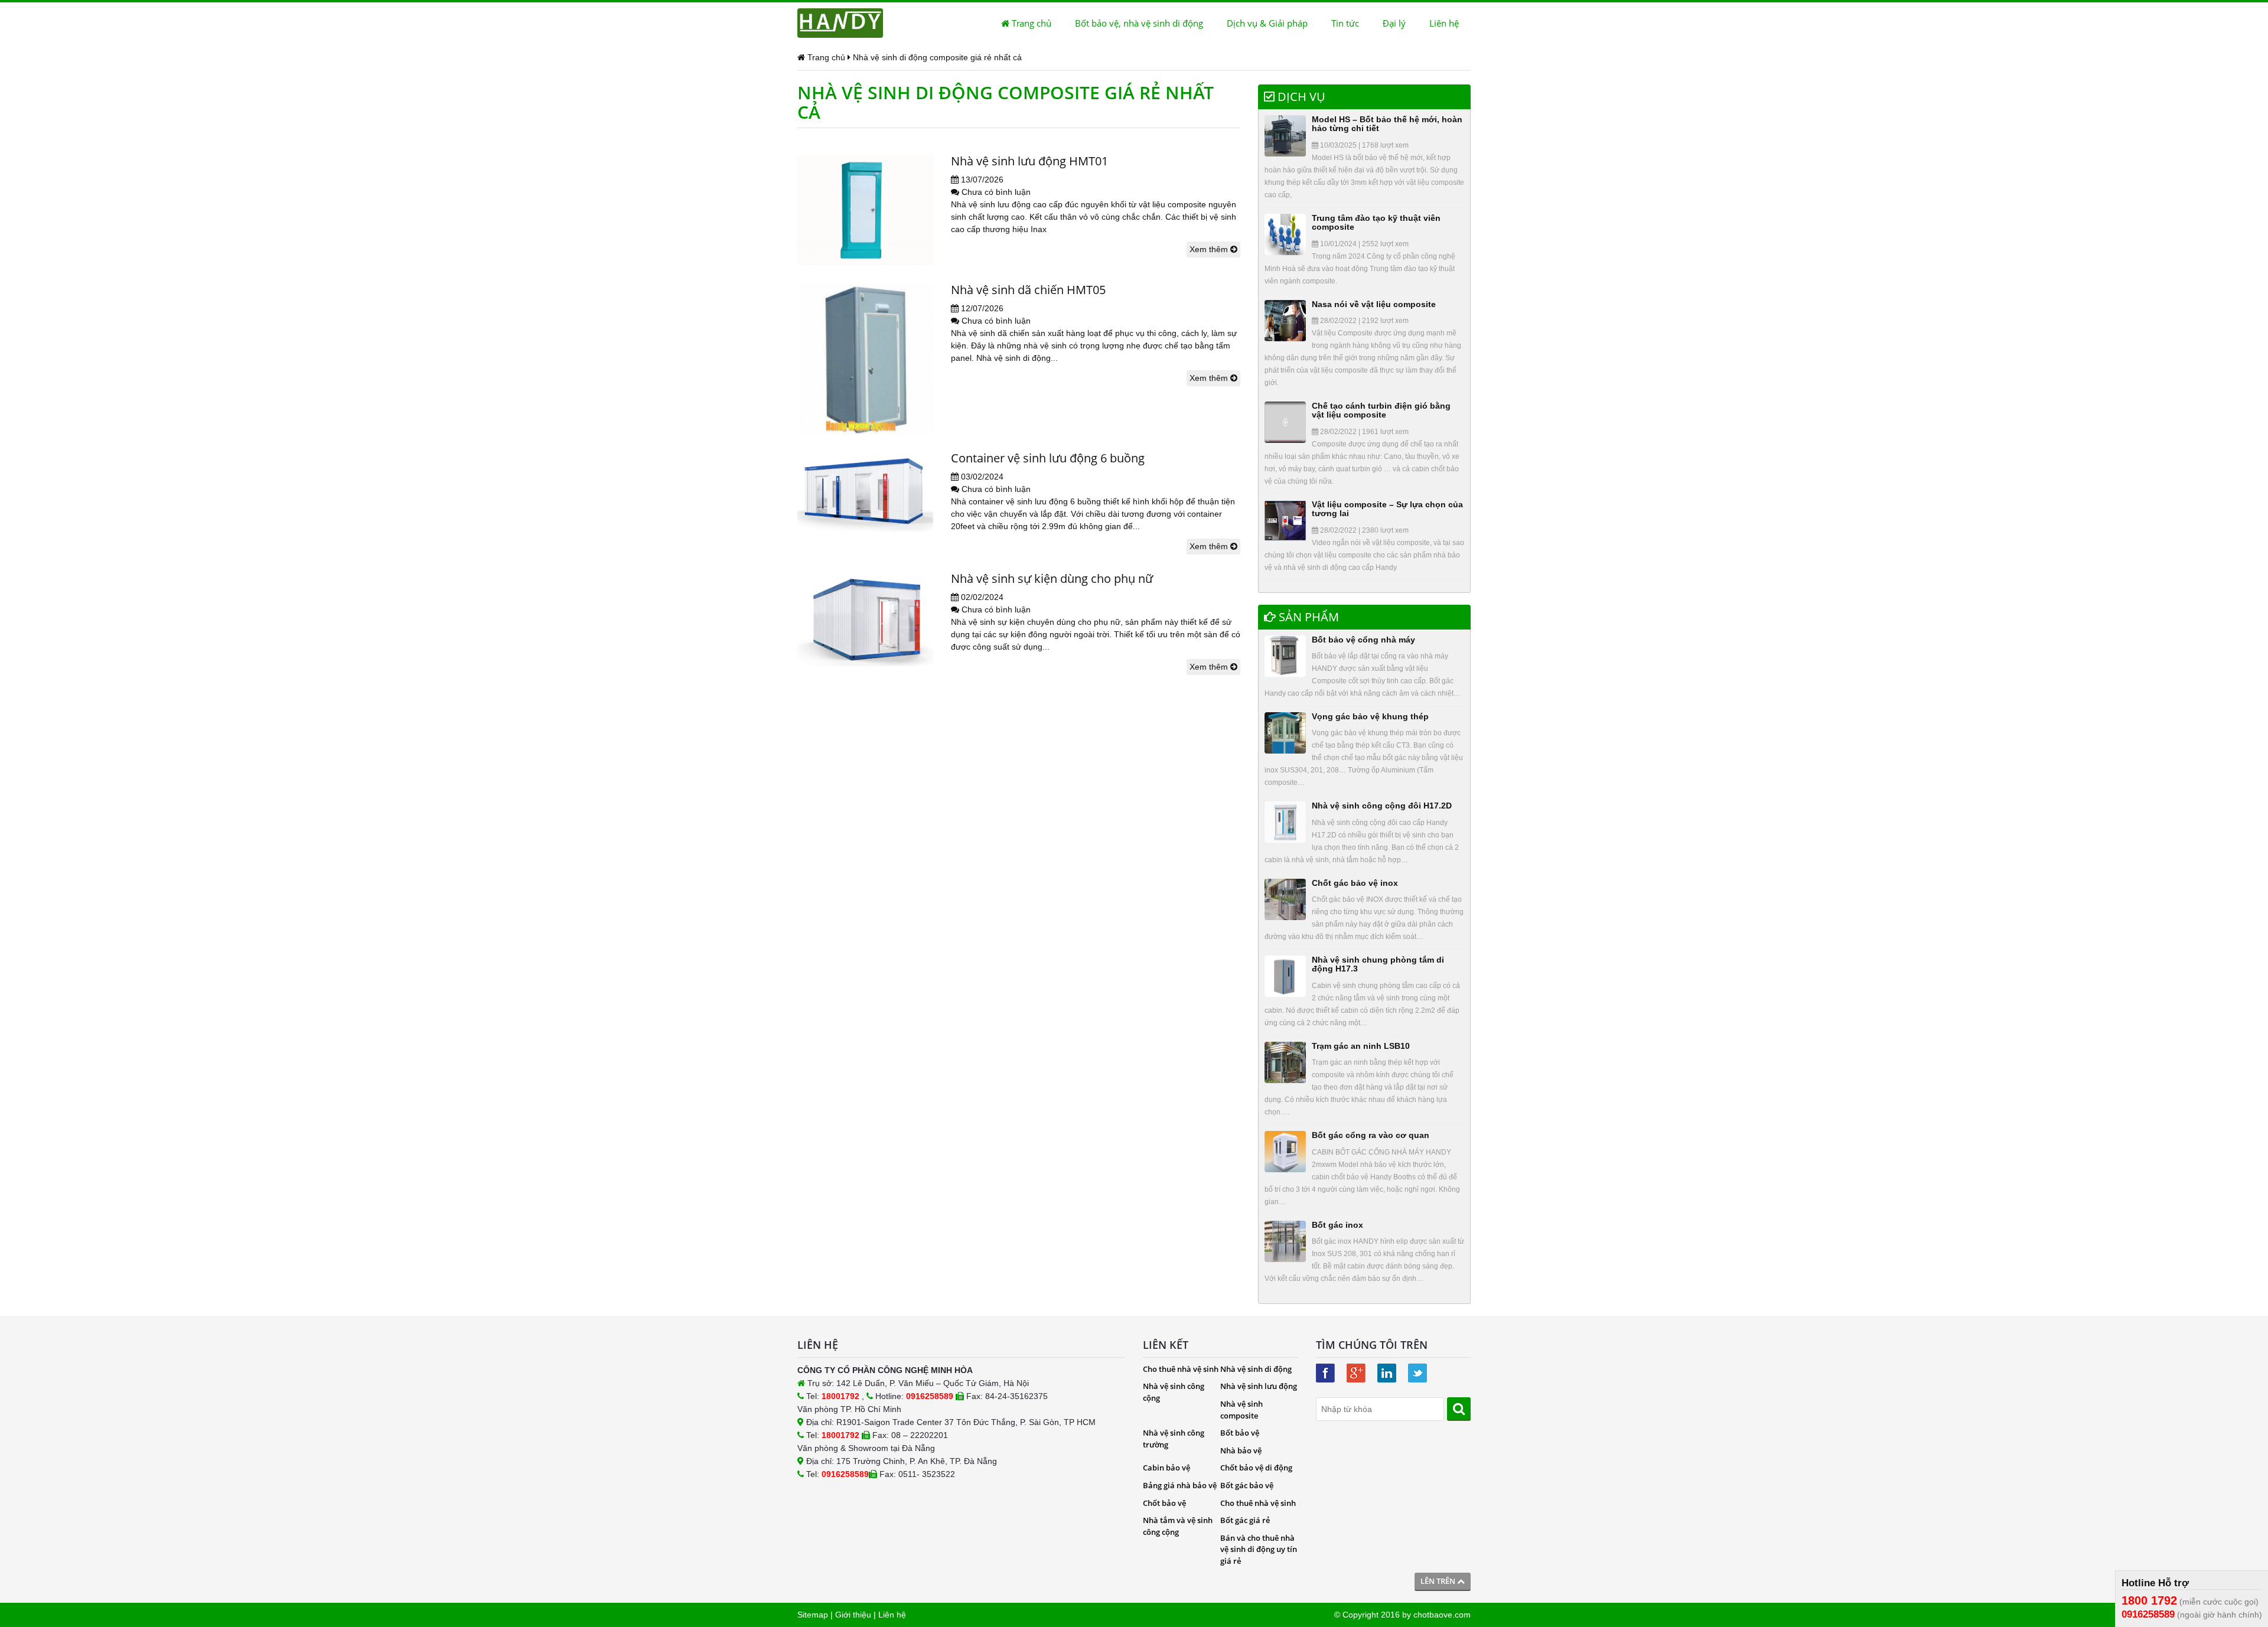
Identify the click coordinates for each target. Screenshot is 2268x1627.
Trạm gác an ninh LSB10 (1361, 1046)
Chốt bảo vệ (1164, 1503)
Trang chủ (1030, 23)
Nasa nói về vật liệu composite (1374, 304)
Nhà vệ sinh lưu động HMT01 (1029, 161)
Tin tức (1345, 23)
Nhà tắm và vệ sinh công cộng (1178, 1526)
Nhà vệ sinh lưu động (1259, 1386)
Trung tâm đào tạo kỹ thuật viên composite (1376, 222)
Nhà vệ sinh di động (1256, 1369)
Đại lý (1394, 23)
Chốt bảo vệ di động (1256, 1468)
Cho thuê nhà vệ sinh (1181, 1369)
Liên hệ (1444, 23)
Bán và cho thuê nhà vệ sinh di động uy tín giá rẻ (1259, 1549)
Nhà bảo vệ (1241, 1450)
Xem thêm (1210, 249)
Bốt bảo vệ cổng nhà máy (1363, 640)
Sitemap (813, 1615)
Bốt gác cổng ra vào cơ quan (1371, 1135)
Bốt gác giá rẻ (1245, 1520)
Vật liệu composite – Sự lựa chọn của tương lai (1387, 509)
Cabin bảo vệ (1166, 1468)
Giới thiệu (853, 1615)
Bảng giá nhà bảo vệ (1180, 1485)
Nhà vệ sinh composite (1241, 1410)
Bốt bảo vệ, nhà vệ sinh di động (1139, 23)
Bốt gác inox (1337, 1225)
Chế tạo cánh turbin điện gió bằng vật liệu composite (1381, 410)
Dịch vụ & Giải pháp (1267, 23)
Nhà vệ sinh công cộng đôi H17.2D (1382, 806)
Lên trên (1439, 1581)
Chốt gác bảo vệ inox (1355, 883)
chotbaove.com (1442, 1615)
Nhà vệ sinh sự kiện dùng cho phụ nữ (1052, 578)
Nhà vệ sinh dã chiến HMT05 (1028, 290)
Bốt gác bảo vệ (1247, 1485)
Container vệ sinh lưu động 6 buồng (1048, 458)
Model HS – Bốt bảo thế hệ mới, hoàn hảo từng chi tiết (1387, 124)
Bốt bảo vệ (1240, 1433)
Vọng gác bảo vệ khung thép (1370, 716)
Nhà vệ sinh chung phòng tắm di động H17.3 (1378, 964)
